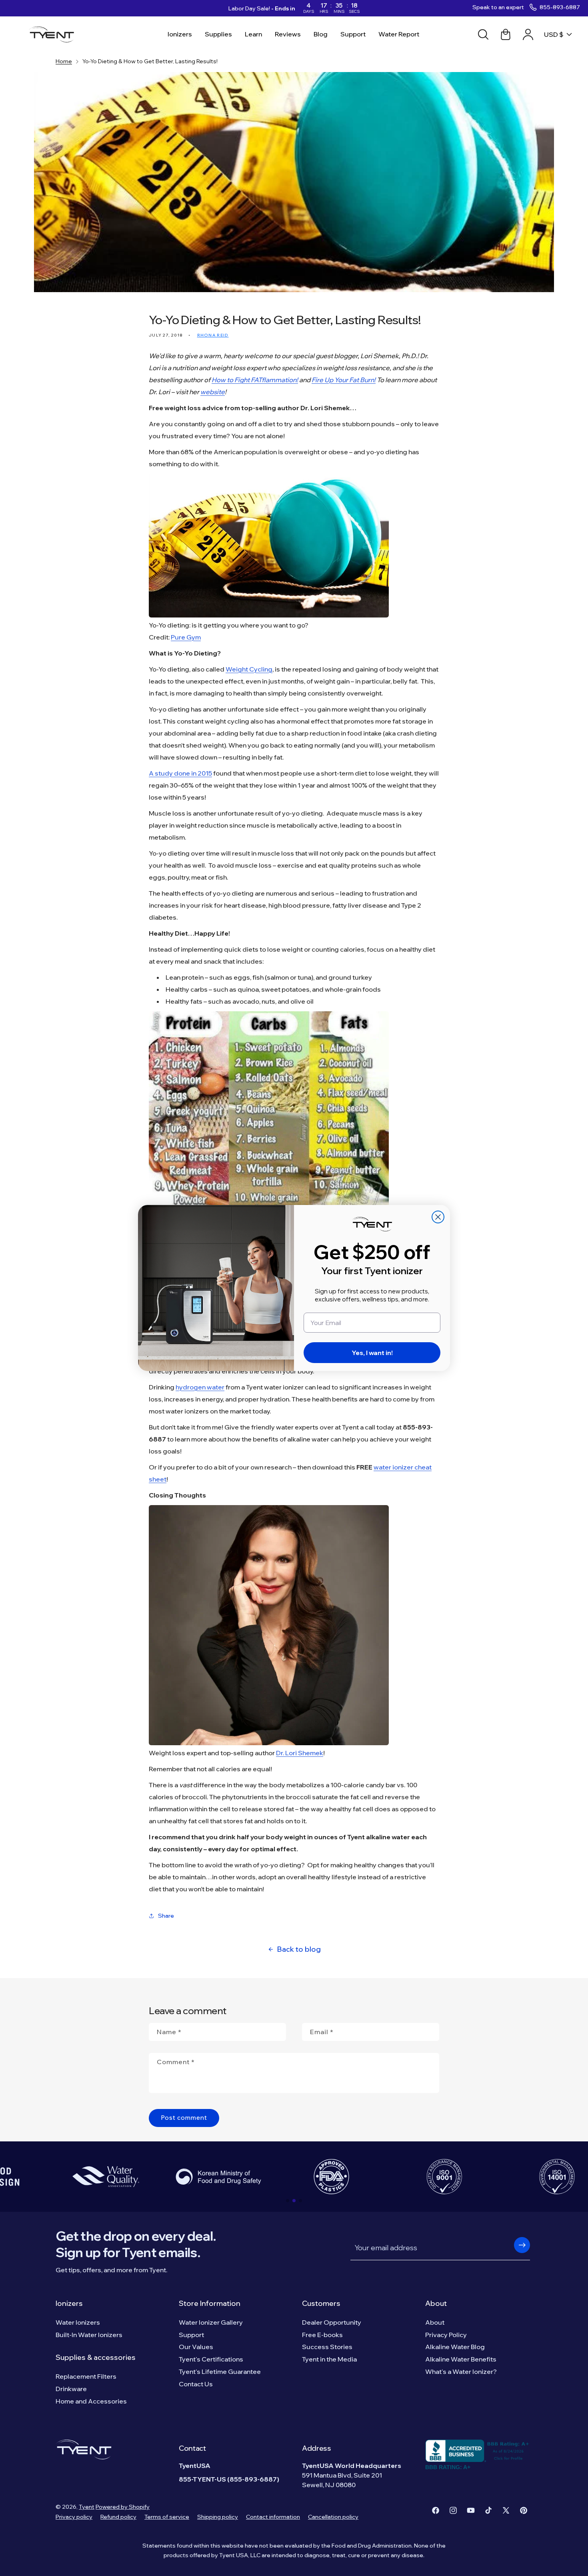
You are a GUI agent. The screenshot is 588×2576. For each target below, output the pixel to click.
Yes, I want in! (372, 1353)
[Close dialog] (438, 1217)
